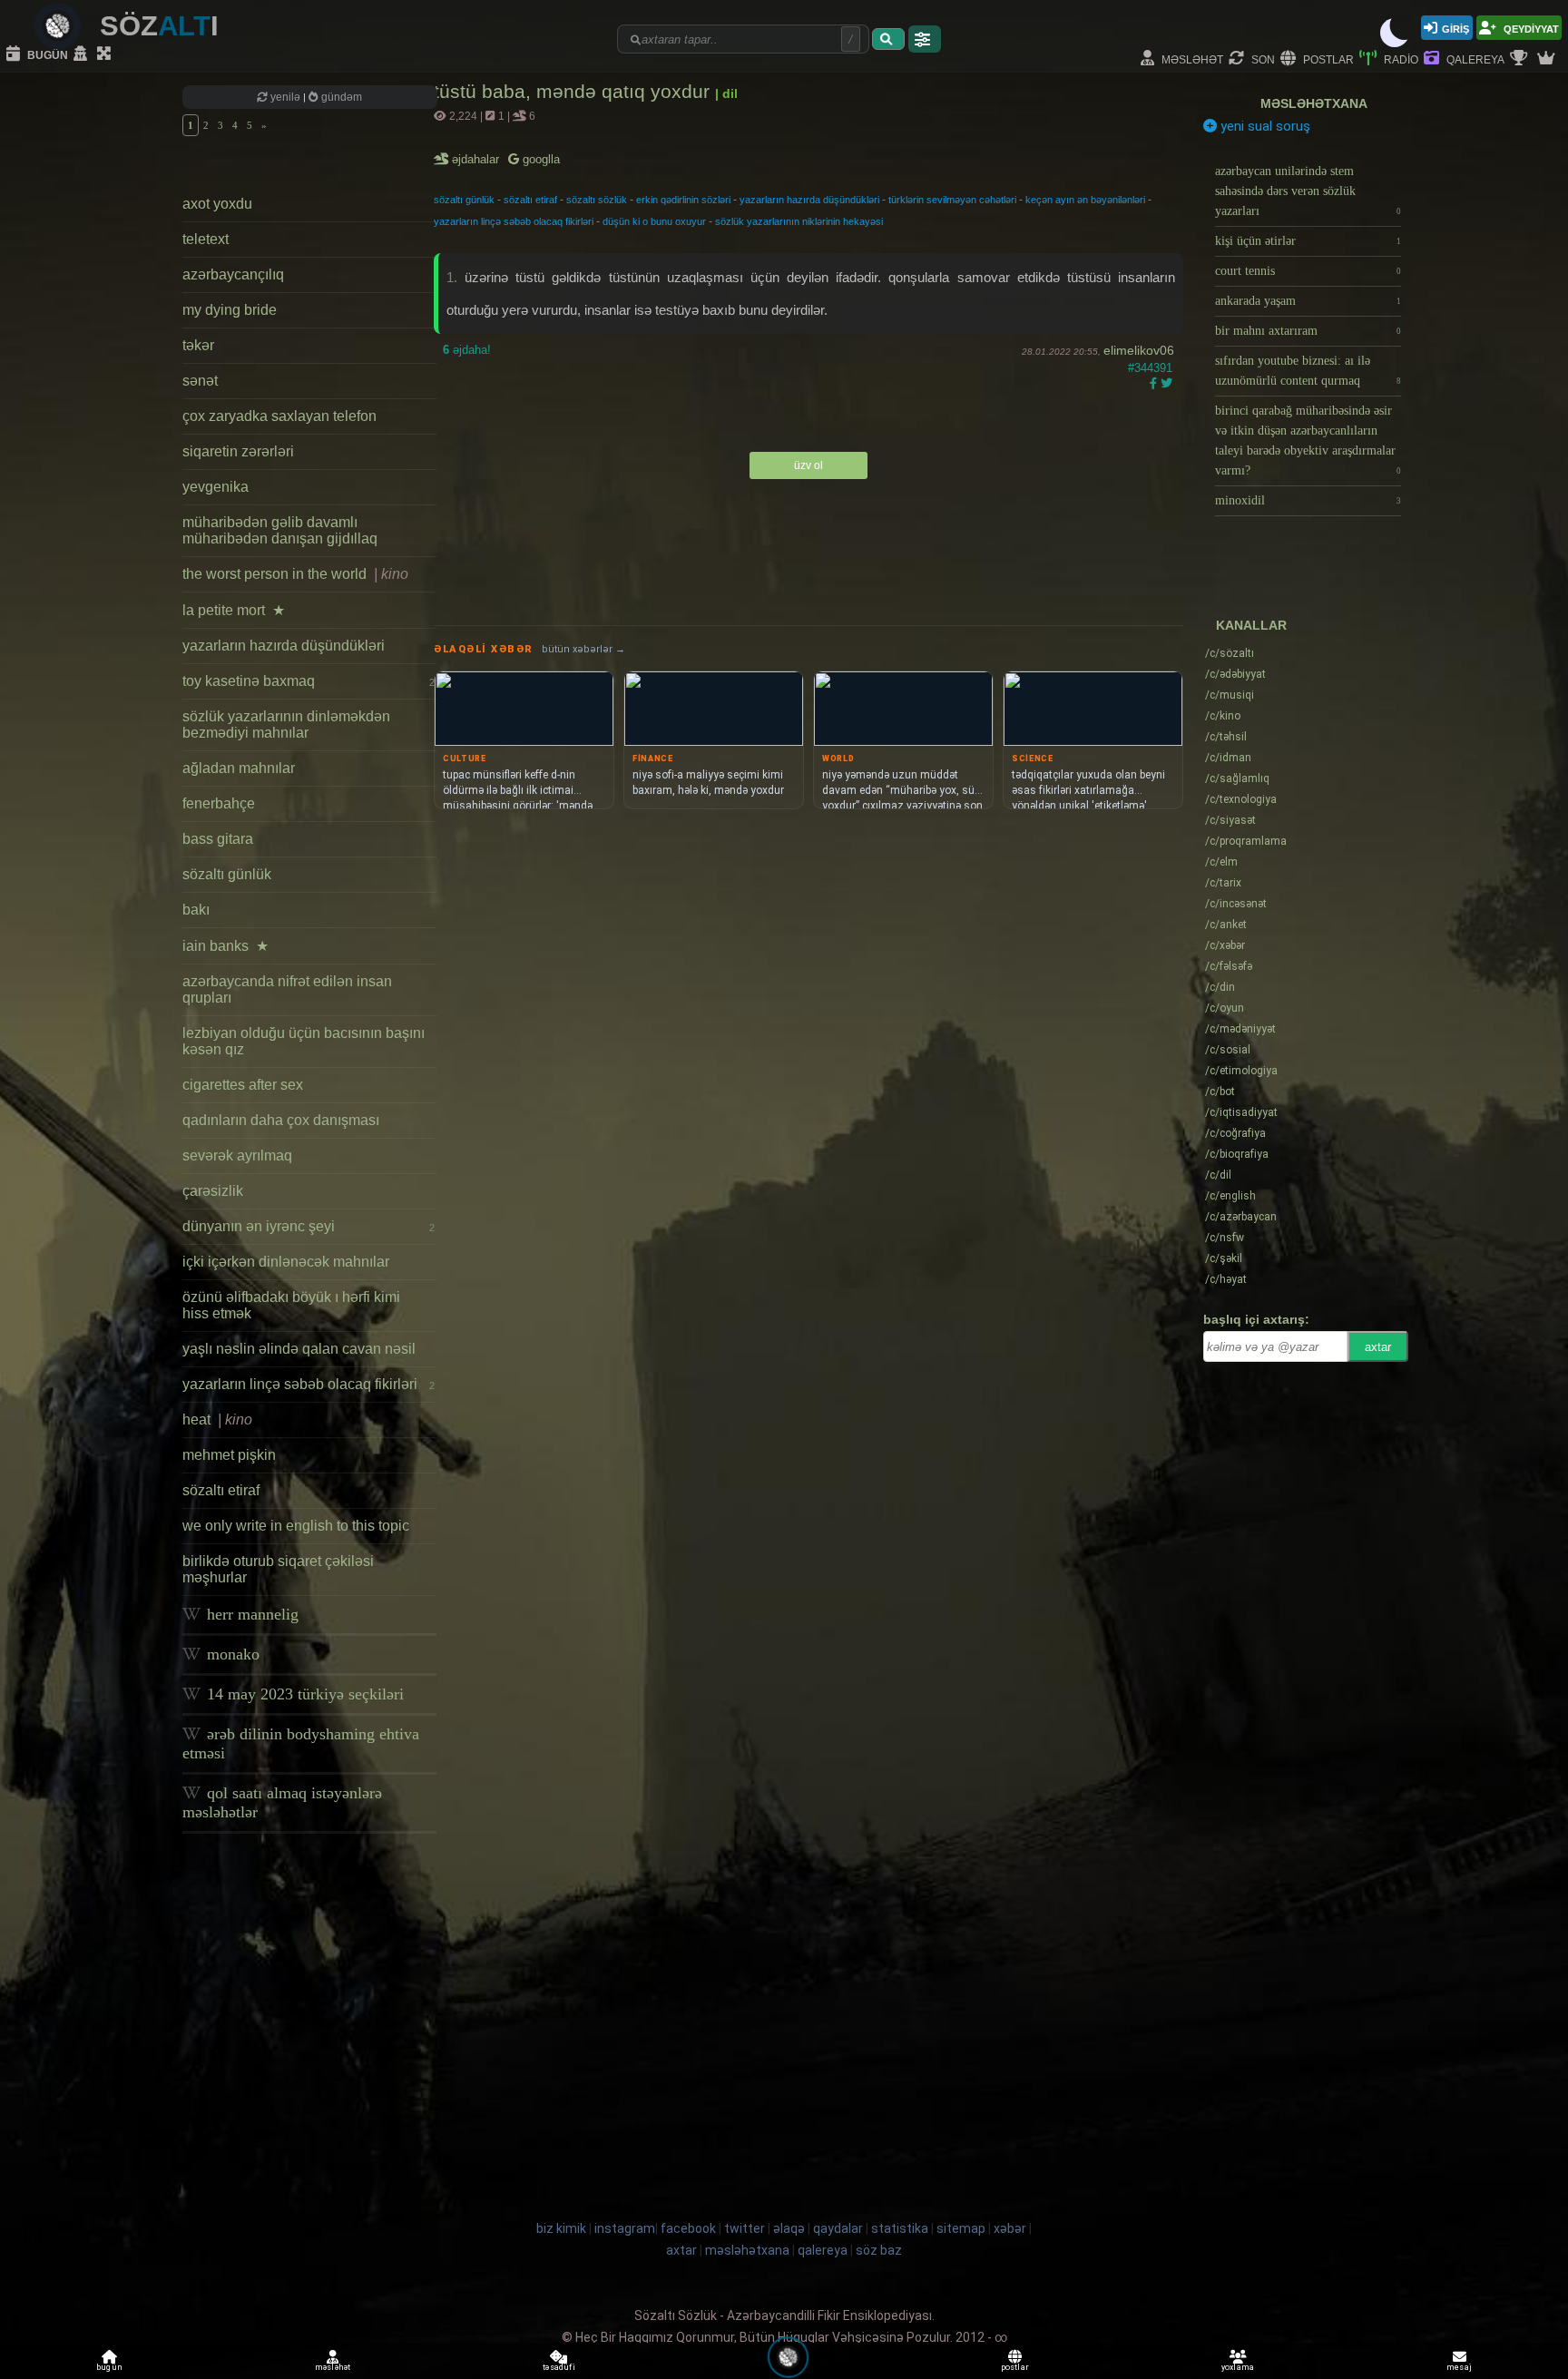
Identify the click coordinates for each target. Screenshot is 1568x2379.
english (1230, 1196)
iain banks (225, 946)
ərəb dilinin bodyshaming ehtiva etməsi (301, 1743)
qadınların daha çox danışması (281, 1120)
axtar (1378, 1347)
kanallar (1251, 625)
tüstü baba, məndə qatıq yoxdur (574, 91)
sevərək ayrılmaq (237, 1155)
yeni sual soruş (1264, 126)
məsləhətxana (1314, 103)
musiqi (1230, 695)
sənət (200, 381)
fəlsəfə (1229, 966)
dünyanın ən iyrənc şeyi (309, 1226)
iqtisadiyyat (1241, 1112)
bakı (196, 910)
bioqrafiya (1237, 1154)
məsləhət (1191, 59)
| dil (726, 93)
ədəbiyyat (1235, 674)
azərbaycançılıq (233, 274)
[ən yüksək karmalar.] (1548, 59)
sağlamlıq (1237, 778)
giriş (1455, 28)
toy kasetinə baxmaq (309, 681)
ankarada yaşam (1308, 301)
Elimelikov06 (1139, 350)
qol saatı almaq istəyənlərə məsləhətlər (282, 1802)
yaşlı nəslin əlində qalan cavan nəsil (299, 1349)
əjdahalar (477, 159)
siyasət (1230, 820)
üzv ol (808, 465)
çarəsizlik (213, 1191)
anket (1226, 925)
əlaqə (789, 2228)
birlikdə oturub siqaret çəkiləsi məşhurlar (278, 1569)
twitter (745, 2228)
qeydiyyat (1530, 28)
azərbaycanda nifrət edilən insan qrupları (287, 989)
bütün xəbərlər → (583, 649)
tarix (1223, 883)
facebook (688, 2228)
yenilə (285, 97)
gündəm (340, 97)
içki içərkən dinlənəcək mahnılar (286, 1262)
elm (1221, 862)
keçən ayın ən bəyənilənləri (1085, 200)
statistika (900, 2228)
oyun (1225, 1008)
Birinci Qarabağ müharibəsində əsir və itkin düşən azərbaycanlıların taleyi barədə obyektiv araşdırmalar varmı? (1308, 441)
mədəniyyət (1240, 1029)
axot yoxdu (217, 204)
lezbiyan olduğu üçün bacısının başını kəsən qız (304, 1041)
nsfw (1225, 1238)
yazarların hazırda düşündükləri (284, 646)
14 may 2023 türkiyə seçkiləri (303, 1694)
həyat (1226, 1279)
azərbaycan (1241, 1217)
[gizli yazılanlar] (83, 54)
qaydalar (838, 2228)
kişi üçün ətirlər (1308, 241)
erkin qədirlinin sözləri (683, 200)
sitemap (961, 2228)
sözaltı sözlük (597, 200)
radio (1400, 59)
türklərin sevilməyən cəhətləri (952, 200)
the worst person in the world (295, 574)
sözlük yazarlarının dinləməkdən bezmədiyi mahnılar (286, 724)
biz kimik (563, 2228)
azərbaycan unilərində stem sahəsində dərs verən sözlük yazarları (1308, 191)
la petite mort (234, 610)
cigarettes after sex (243, 1085)
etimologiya (1241, 1071)
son (1262, 59)
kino (1223, 716)
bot (1220, 1092)
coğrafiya (1235, 1133)
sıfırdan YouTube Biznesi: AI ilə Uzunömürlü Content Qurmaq (1308, 371)
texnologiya (1241, 799)
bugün (46, 54)
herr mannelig (250, 1614)
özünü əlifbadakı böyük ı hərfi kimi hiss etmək (291, 1305)
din (1220, 987)
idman (1228, 758)
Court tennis (1308, 271)
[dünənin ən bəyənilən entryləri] (1521, 59)
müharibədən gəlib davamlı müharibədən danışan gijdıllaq (280, 530)
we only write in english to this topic (296, 1526)
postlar (1327, 59)
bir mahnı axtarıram (1308, 331)
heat (217, 1420)
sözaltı (1230, 653)
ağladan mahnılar (239, 768)
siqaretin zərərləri (238, 451)
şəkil (1224, 1258)
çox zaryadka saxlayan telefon (279, 416)
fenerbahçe (219, 803)
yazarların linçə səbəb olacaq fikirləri (309, 1384)
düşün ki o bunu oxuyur (654, 221)
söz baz (879, 2250)
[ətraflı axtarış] (925, 39)
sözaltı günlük (227, 874)
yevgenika (216, 487)
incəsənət (1236, 904)
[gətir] (888, 39)
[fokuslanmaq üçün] (106, 54)
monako (231, 1654)
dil (1218, 1175)
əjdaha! (467, 350)
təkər (198, 345)
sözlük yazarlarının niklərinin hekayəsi (799, 221)
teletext (206, 239)
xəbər (1225, 945)
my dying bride (230, 310)
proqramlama (1246, 841)
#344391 (1150, 368)
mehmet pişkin (229, 1455)
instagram (625, 2228)
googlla (539, 159)
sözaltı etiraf (221, 1490)
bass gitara (218, 839)
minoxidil (1308, 500)
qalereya (1474, 59)
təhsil (1226, 737)
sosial (1228, 1050)
